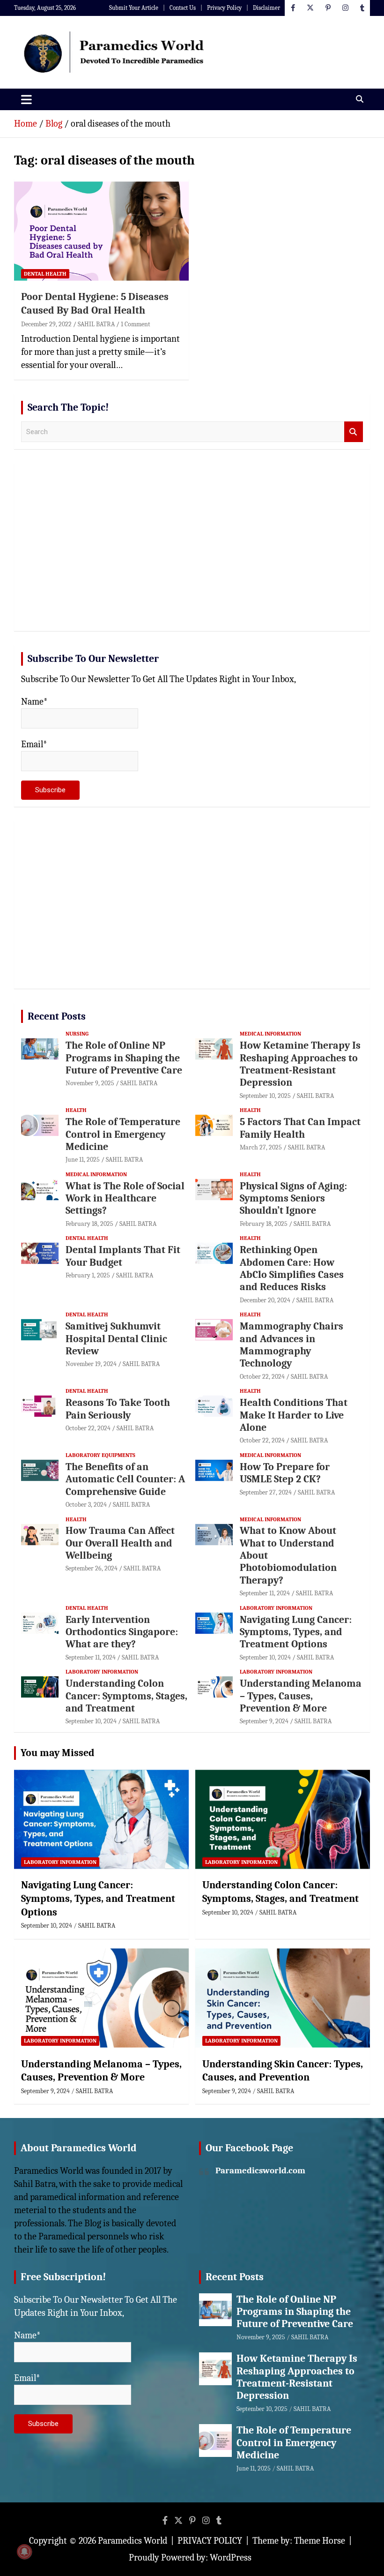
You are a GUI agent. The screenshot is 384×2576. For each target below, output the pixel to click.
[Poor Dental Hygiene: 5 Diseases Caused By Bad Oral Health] (101, 231)
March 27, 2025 (261, 1147)
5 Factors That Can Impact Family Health (300, 1128)
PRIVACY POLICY (210, 2541)
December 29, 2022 (46, 324)
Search (354, 432)
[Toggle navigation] (26, 99)
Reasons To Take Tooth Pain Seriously (118, 1409)
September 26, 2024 (92, 1568)
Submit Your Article (134, 8)
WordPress (231, 2557)
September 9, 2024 (264, 1721)
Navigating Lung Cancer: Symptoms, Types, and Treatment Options (296, 1632)
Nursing (77, 1034)
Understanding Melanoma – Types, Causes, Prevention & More (301, 1696)
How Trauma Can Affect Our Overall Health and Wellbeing (120, 1543)
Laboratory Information (276, 1608)
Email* (34, 744)
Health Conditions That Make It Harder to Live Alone (294, 1415)
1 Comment (136, 324)
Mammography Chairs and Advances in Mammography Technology (292, 1345)
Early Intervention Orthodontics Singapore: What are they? (122, 1632)
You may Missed (58, 1753)
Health (76, 1110)
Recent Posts (57, 1016)
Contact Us (183, 8)
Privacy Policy (224, 8)
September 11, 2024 (265, 1593)
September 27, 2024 (266, 1492)
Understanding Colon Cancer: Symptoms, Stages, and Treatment (126, 1696)
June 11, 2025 (83, 1160)
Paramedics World (133, 2541)
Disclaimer (266, 8)
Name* (34, 702)
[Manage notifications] (24, 2552)
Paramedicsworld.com (260, 2170)
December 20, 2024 (265, 1300)
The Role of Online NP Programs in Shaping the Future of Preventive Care (124, 1058)
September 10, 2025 (265, 1096)
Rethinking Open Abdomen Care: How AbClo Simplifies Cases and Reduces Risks (292, 1268)
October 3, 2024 (86, 1505)
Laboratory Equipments (100, 1455)
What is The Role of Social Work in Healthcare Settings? (125, 1198)
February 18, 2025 (89, 1224)
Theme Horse (320, 2541)
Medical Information (270, 1034)
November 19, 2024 (91, 1364)
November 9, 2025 (90, 1083)
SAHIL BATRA (96, 324)
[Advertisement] (192, 551)
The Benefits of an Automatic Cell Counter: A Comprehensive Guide (125, 1479)
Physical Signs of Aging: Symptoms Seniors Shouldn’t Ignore (293, 1198)
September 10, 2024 (265, 1657)
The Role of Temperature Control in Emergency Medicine (123, 1134)
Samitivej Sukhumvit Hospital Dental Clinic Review (116, 1339)
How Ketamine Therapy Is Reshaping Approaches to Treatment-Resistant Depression (300, 1064)
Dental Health (45, 274)
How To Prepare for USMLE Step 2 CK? (285, 1473)
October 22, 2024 (262, 1377)
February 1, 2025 (88, 1275)
